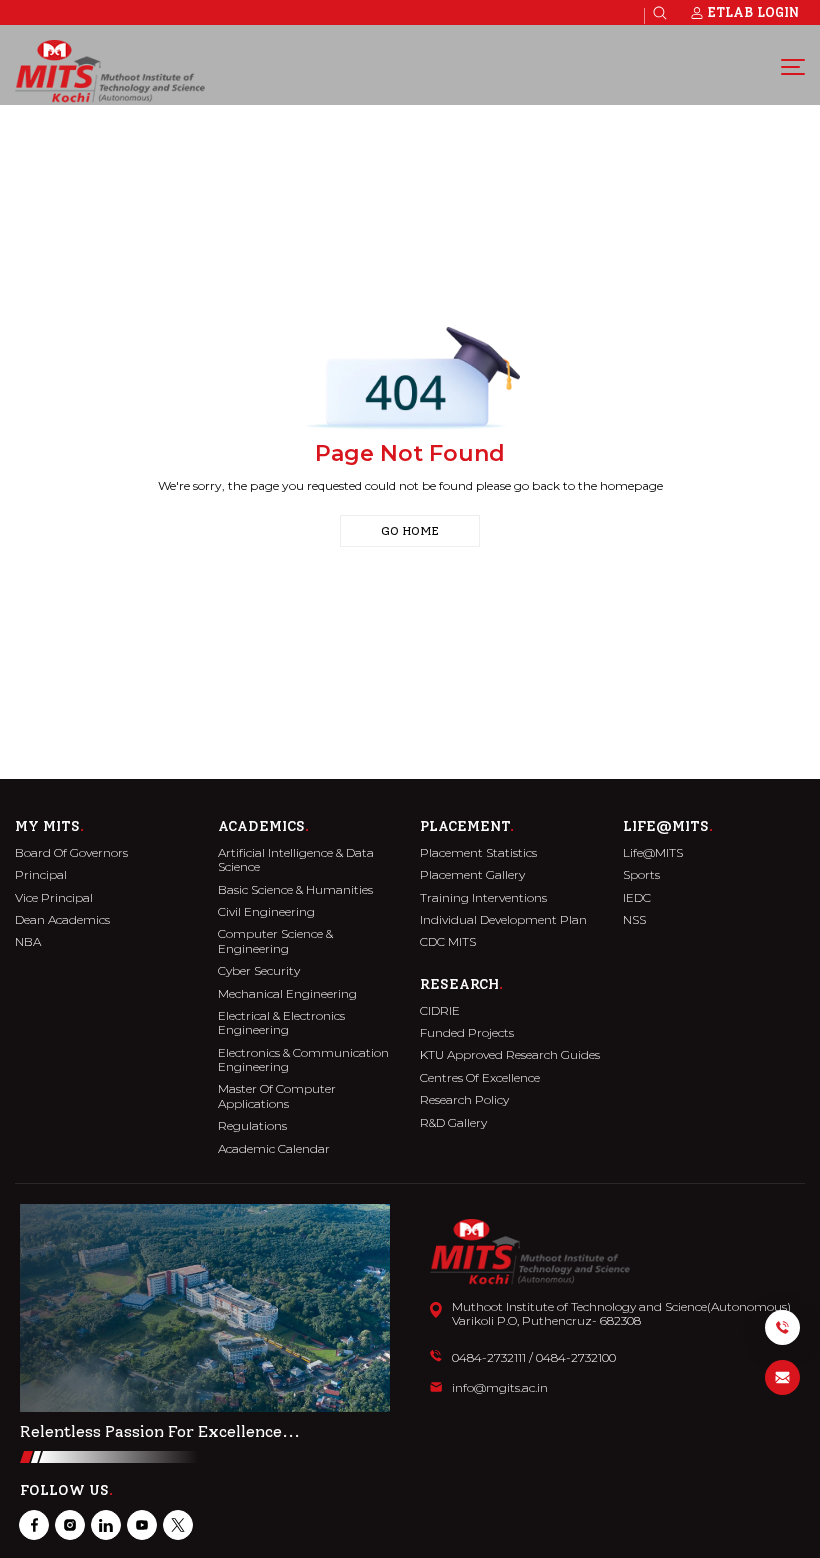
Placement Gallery (472, 875)
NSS (634, 920)
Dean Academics (62, 920)
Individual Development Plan (503, 920)
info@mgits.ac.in (500, 1388)
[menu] (793, 66)
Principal (41, 875)
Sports (641, 875)
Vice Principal (54, 898)
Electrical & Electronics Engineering (281, 1023)
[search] (660, 13)
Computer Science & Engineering (275, 941)
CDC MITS (448, 942)
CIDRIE (440, 1011)
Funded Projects (467, 1033)
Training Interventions (483, 898)
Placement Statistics (478, 853)
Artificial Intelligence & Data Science (296, 860)
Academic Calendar (274, 1149)
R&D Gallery (453, 1123)
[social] (34, 1525)
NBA (28, 942)
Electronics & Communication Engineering (303, 1060)
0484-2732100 (576, 1358)
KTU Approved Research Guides (510, 1055)
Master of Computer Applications (277, 1096)
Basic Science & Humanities (295, 890)
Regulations (252, 1126)
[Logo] (110, 71)
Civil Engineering (266, 912)
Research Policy (464, 1100)
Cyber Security (259, 971)
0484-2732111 (489, 1358)
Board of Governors (71, 853)
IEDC (637, 898)
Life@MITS (653, 853)
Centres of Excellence (480, 1078)
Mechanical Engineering (287, 994)
